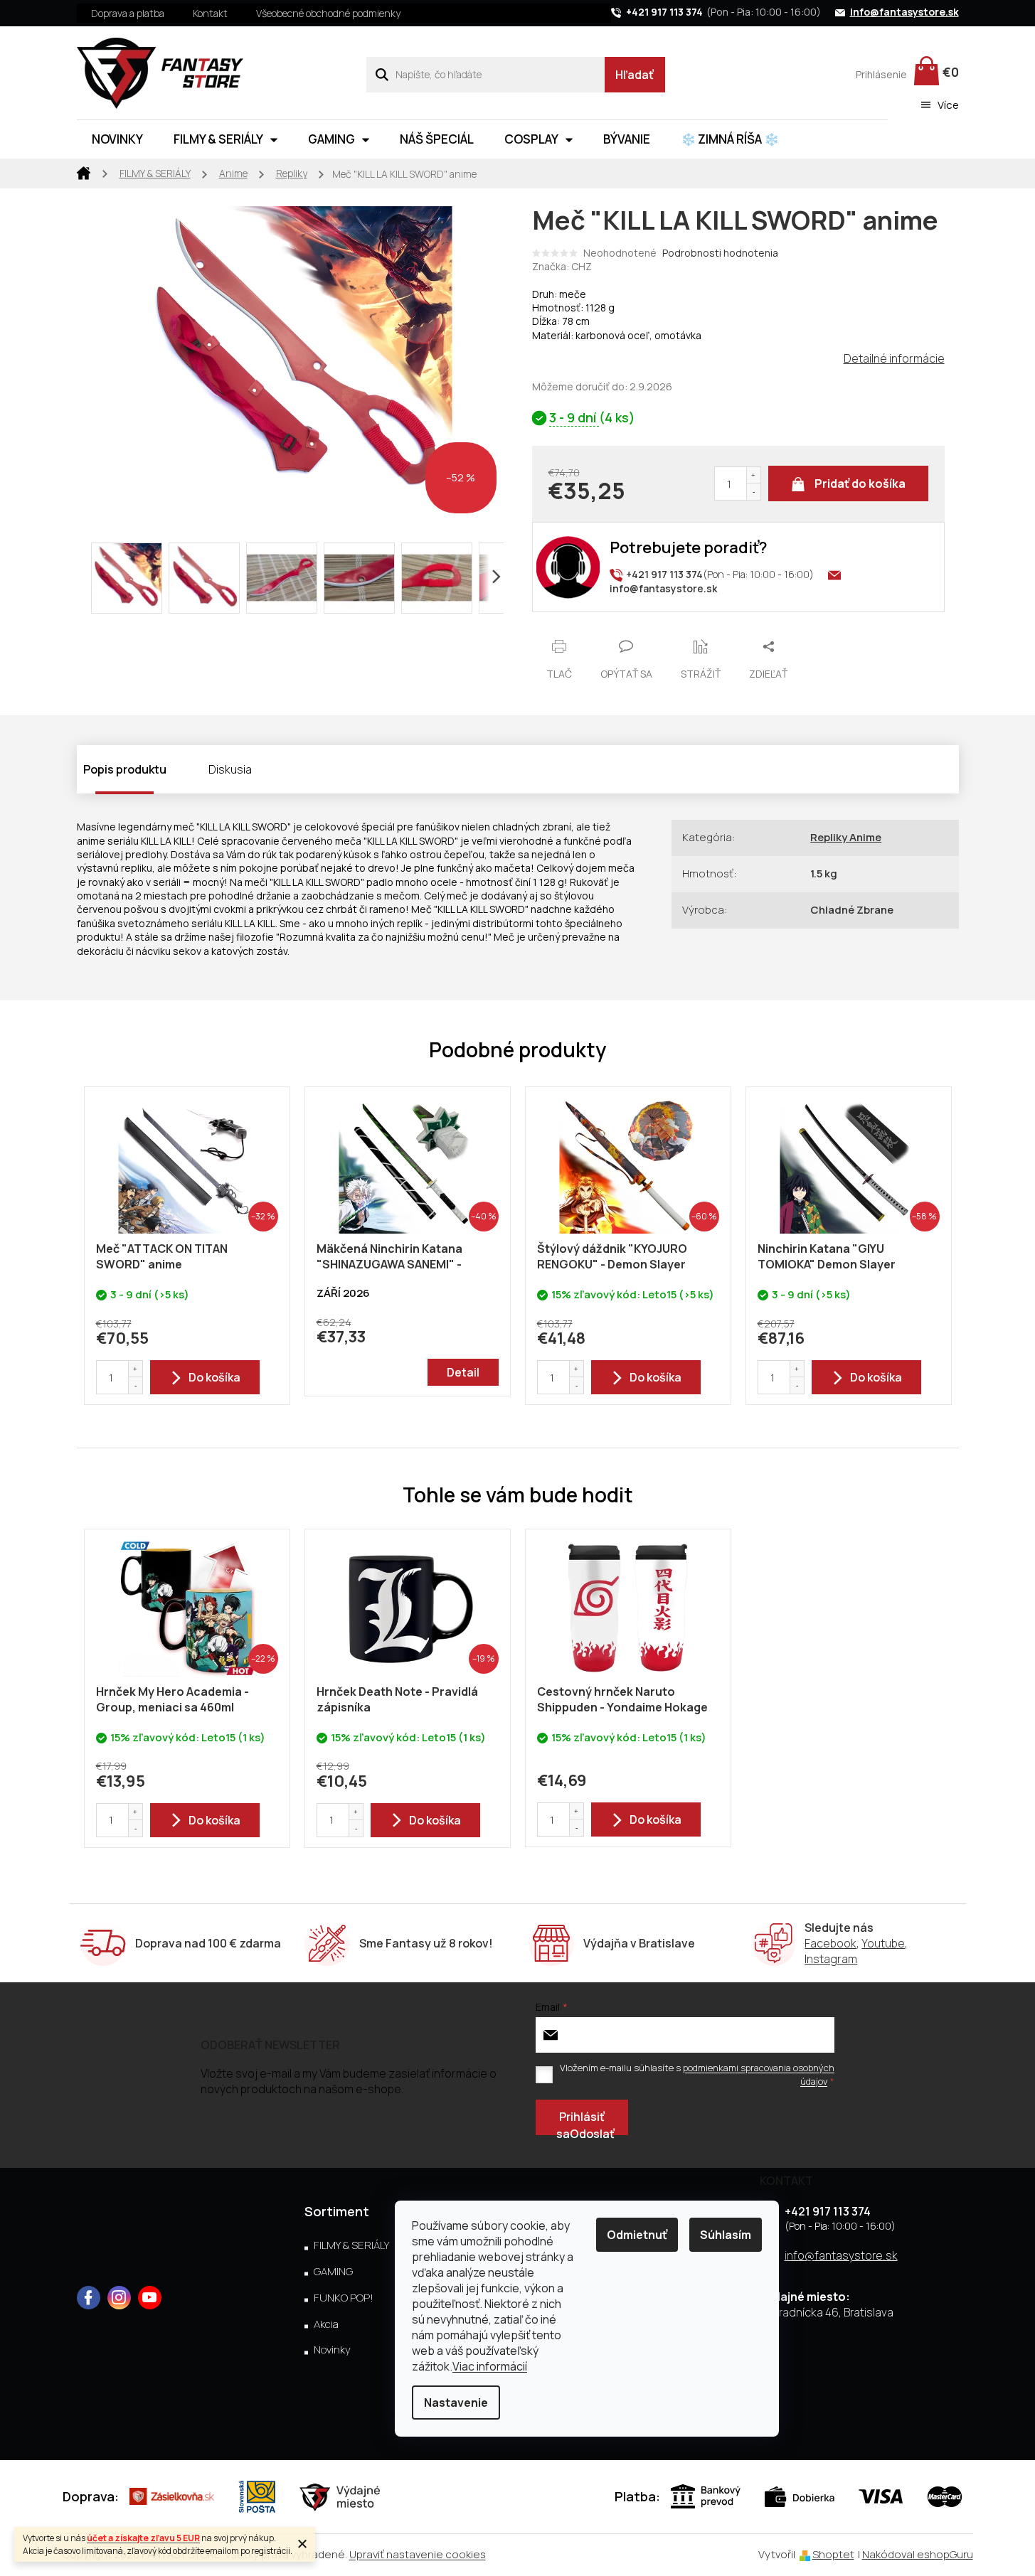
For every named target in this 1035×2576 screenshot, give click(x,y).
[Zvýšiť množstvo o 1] (753, 475)
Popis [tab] (99, 769)
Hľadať (635, 75)
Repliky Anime (846, 837)
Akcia (326, 2324)
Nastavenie (456, 2403)
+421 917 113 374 (828, 2211)
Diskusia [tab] (230, 769)
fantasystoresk (119, 2298)
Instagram (831, 1959)
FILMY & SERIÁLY (351, 2245)
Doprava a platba (128, 13)
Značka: (562, 266)
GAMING (333, 2272)
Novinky (332, 2350)
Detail (463, 1372)
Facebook (830, 1943)
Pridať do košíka (860, 483)
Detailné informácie (894, 358)
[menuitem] (117, 139)
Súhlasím (726, 2235)
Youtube (883, 1943)
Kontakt (210, 13)
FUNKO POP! (344, 2298)
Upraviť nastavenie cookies (418, 2554)
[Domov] (84, 172)
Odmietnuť (637, 2235)
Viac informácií (490, 2366)
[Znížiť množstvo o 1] (753, 492)
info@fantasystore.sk (841, 2255)
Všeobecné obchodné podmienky (328, 13)
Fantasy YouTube (150, 2298)
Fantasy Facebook (89, 2298)
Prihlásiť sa (580, 2122)
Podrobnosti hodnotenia (720, 253)
